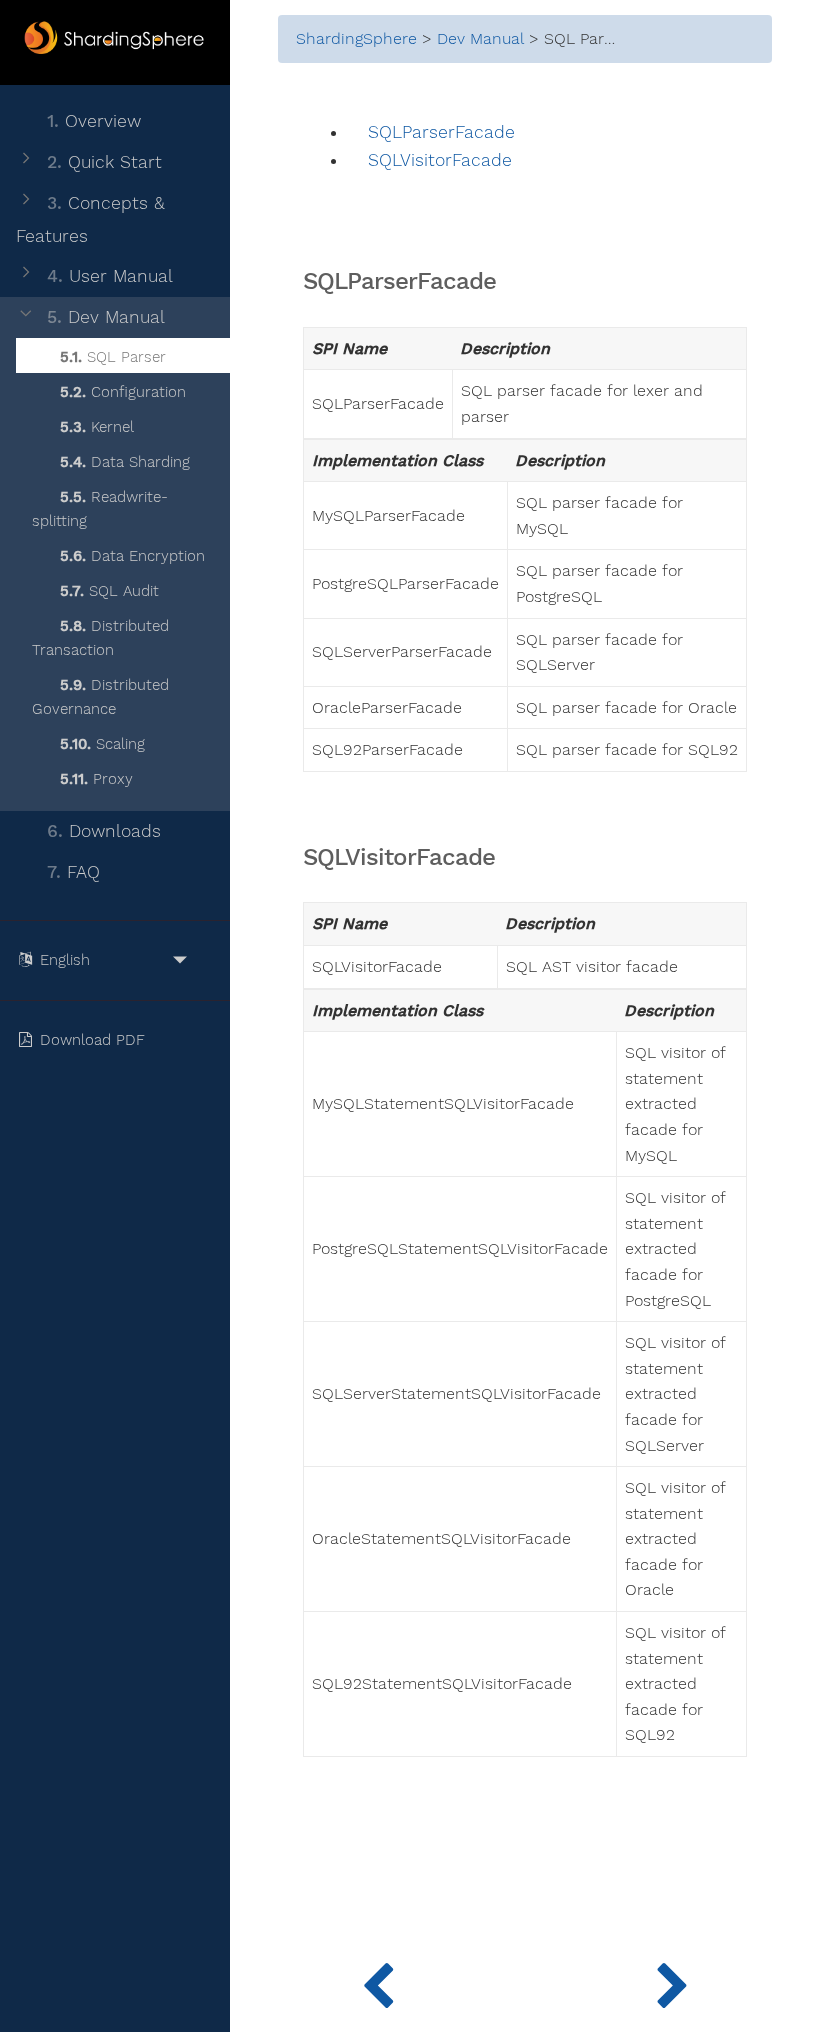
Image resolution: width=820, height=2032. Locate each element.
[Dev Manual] (377, 1982)
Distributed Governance (100, 697)
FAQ (73, 872)
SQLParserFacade (441, 132)
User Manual (110, 276)
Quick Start (104, 162)
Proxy (96, 779)
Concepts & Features (90, 219)
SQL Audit (109, 591)
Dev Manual (106, 317)
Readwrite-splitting (100, 509)
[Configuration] (672, 1982)
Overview (94, 121)
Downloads (104, 831)
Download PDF (95, 1040)
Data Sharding (125, 462)
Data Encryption (132, 556)
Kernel (97, 427)
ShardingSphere (356, 39)
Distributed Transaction (100, 638)
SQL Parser (113, 357)
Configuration (123, 392)
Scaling (102, 744)
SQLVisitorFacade (440, 160)
